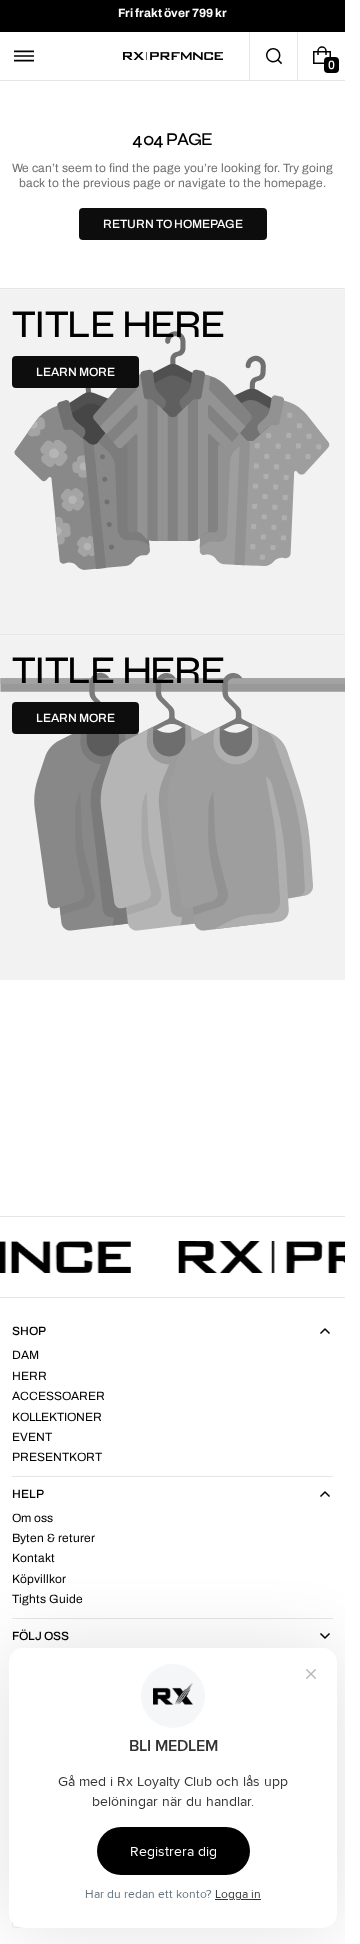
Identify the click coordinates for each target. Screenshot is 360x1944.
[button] (24, 56)
